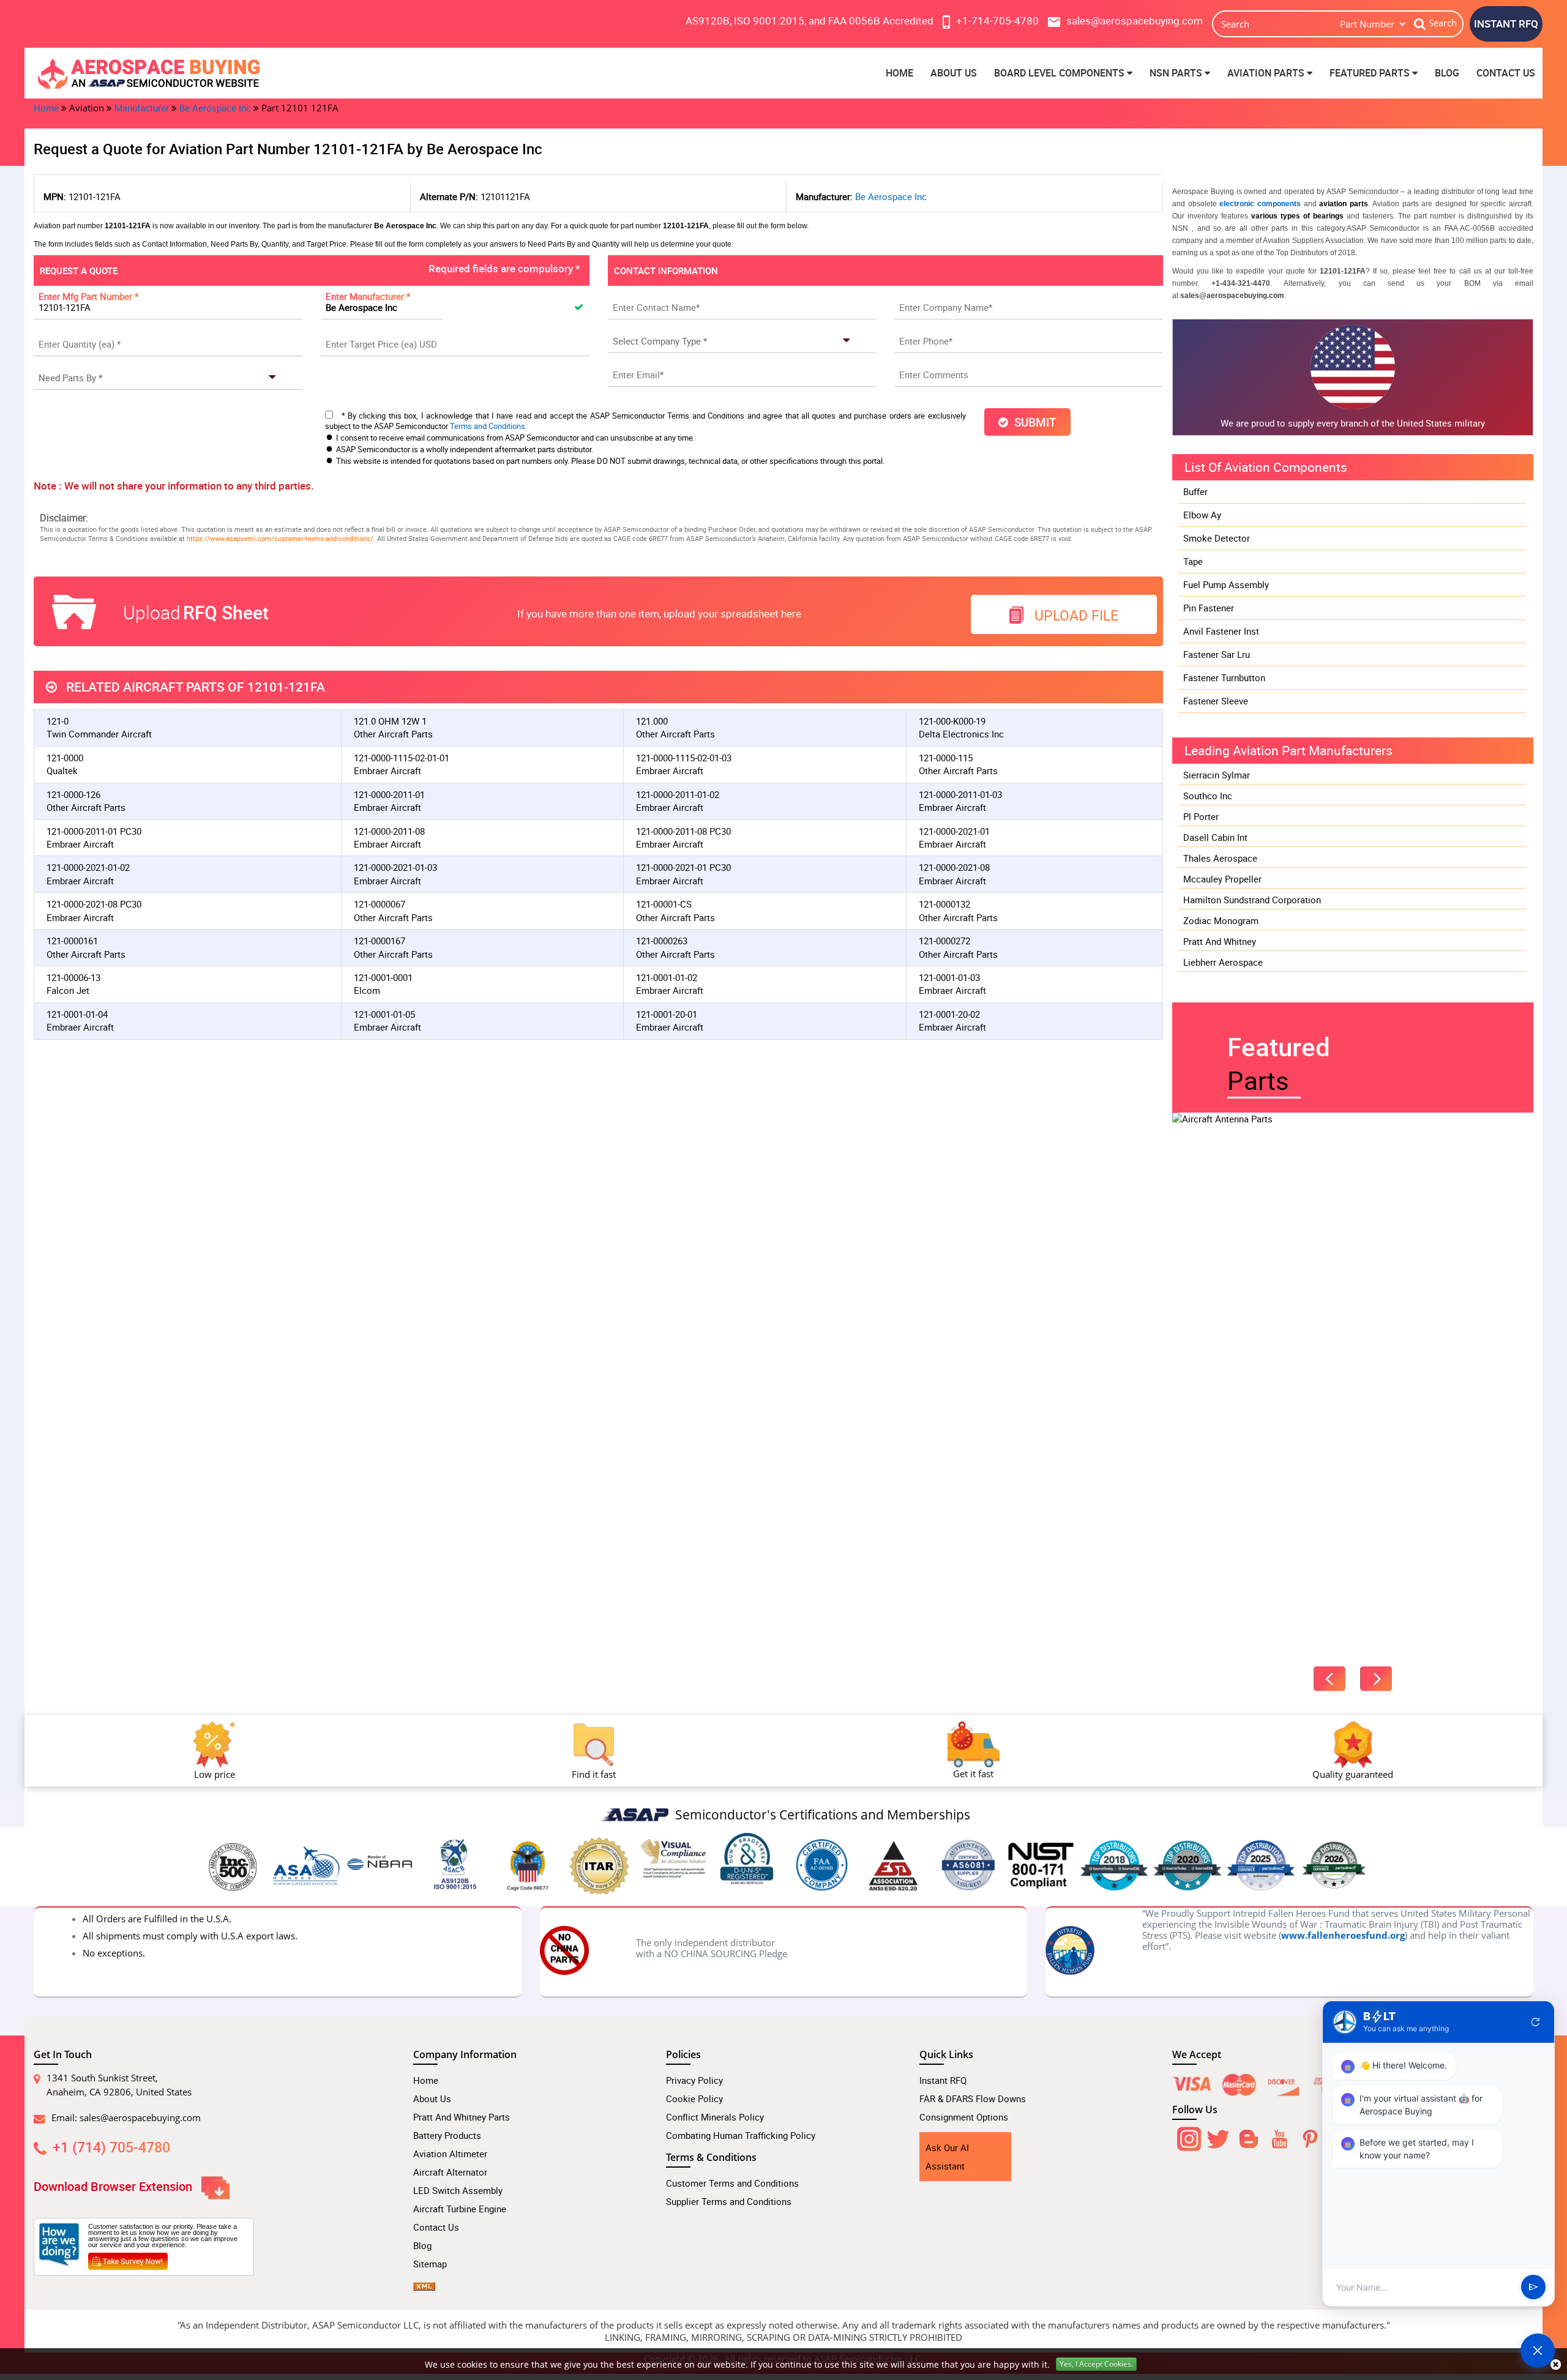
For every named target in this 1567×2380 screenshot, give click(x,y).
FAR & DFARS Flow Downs (973, 2098)
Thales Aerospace (1220, 858)
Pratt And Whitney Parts (462, 2117)
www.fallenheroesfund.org (1343, 1935)
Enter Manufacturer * (368, 296)
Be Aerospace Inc (215, 108)
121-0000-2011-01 (389, 794)
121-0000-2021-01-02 (88, 867)
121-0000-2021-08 (954, 867)
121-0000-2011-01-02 (678, 794)
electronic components (1260, 204)
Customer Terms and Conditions (732, 2183)
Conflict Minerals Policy (715, 2117)
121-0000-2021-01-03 (395, 867)
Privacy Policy (694, 2080)
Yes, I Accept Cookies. (1096, 2364)
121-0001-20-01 (667, 1014)
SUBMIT (1032, 422)
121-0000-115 (946, 758)
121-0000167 (380, 941)
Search (1443, 23)
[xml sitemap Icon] (424, 2282)
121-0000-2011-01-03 (960, 794)
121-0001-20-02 (949, 1014)
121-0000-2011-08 (389, 831)
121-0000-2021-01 (954, 831)
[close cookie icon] (1556, 2364)
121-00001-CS (664, 904)
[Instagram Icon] (1187, 2136)
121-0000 (65, 758)
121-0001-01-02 (667, 977)
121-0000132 (944, 904)
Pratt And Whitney (1220, 941)
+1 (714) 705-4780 (111, 2147)
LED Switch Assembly (458, 2190)
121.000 (652, 721)
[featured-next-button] (1376, 1679)
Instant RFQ (943, 2080)
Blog (1447, 73)
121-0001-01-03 (949, 977)
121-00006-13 (73, 977)
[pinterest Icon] (1310, 2136)
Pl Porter (1201, 816)
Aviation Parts (1267, 73)
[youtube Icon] (1279, 2136)
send (1533, 2288)
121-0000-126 (73, 794)
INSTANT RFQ (1506, 24)
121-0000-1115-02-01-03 (684, 758)
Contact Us (1506, 73)
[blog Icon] (1249, 2136)
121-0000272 (944, 941)
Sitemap (430, 2264)
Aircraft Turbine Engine (460, 2209)
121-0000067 (380, 904)
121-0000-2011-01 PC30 (94, 831)
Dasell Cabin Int (1215, 837)
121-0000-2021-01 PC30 (683, 867)
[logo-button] (214, 73)
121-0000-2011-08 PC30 (683, 831)
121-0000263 (662, 941)
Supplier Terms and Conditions (729, 2201)
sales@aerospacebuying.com (140, 2117)
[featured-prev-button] (1330, 1679)
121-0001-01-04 (77, 1014)
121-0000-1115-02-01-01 (402, 758)
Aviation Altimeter (450, 2154)
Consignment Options (964, 2117)
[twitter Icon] (1218, 2136)
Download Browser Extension (114, 2186)
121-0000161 (72, 941)
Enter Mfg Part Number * (88, 296)
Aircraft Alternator (450, 2172)
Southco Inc (1208, 796)
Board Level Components (1060, 73)
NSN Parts (1177, 73)
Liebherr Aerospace (1223, 962)
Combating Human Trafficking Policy (741, 2135)
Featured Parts (1371, 73)
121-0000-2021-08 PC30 (94, 904)
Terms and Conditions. (488, 426)
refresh (1536, 2022)
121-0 (58, 721)
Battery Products (447, 2135)
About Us (954, 73)
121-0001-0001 (383, 977)
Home (899, 73)
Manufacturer (142, 108)
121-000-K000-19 (952, 721)
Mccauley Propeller (1222, 879)
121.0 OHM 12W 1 (390, 721)
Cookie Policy (694, 2098)
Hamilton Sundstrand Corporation (1252, 900)
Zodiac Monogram (1221, 920)
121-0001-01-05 (384, 1014)
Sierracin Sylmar (1217, 775)
